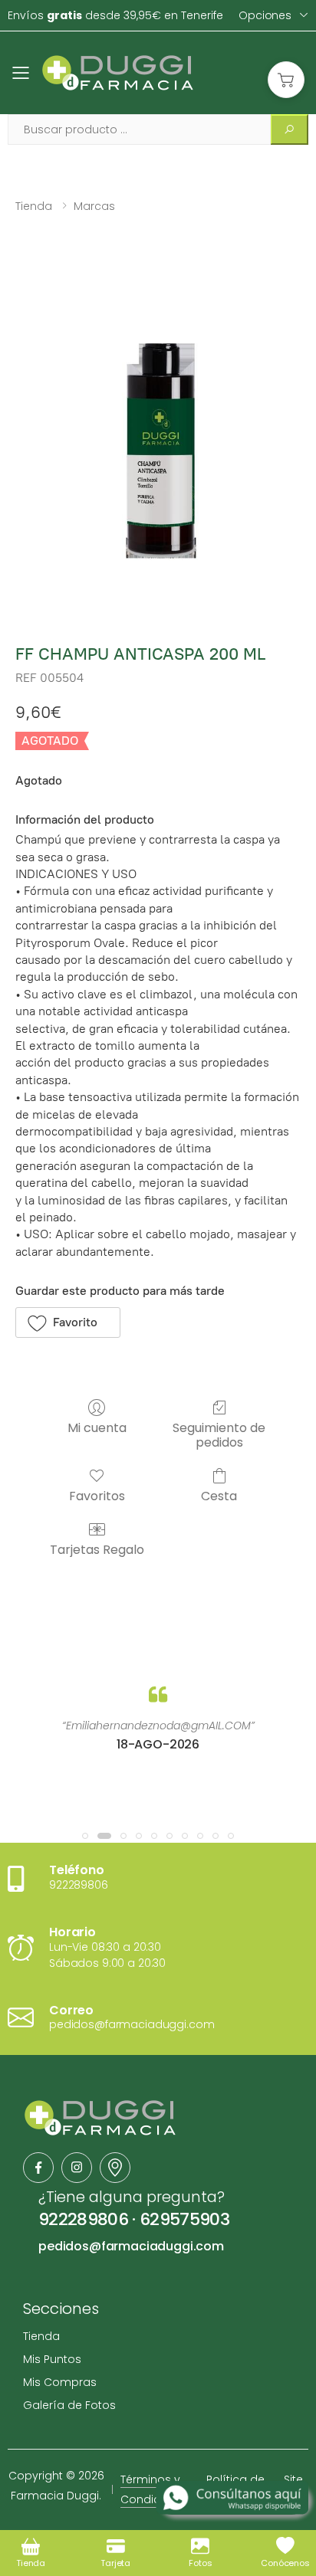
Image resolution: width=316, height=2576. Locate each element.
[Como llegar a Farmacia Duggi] (115, 2168)
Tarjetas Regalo (97, 1549)
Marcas (94, 206)
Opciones (265, 15)
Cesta (219, 1495)
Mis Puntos (52, 2359)
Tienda (34, 206)
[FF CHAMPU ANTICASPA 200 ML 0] (158, 431)
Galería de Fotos (69, 2405)
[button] (286, 80)
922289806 (83, 2219)
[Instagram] (77, 2168)
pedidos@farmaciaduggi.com (131, 2246)
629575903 (184, 2219)
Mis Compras (60, 2382)
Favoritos (97, 1495)
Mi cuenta (97, 1427)
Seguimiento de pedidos (219, 1434)
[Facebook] (38, 2168)
